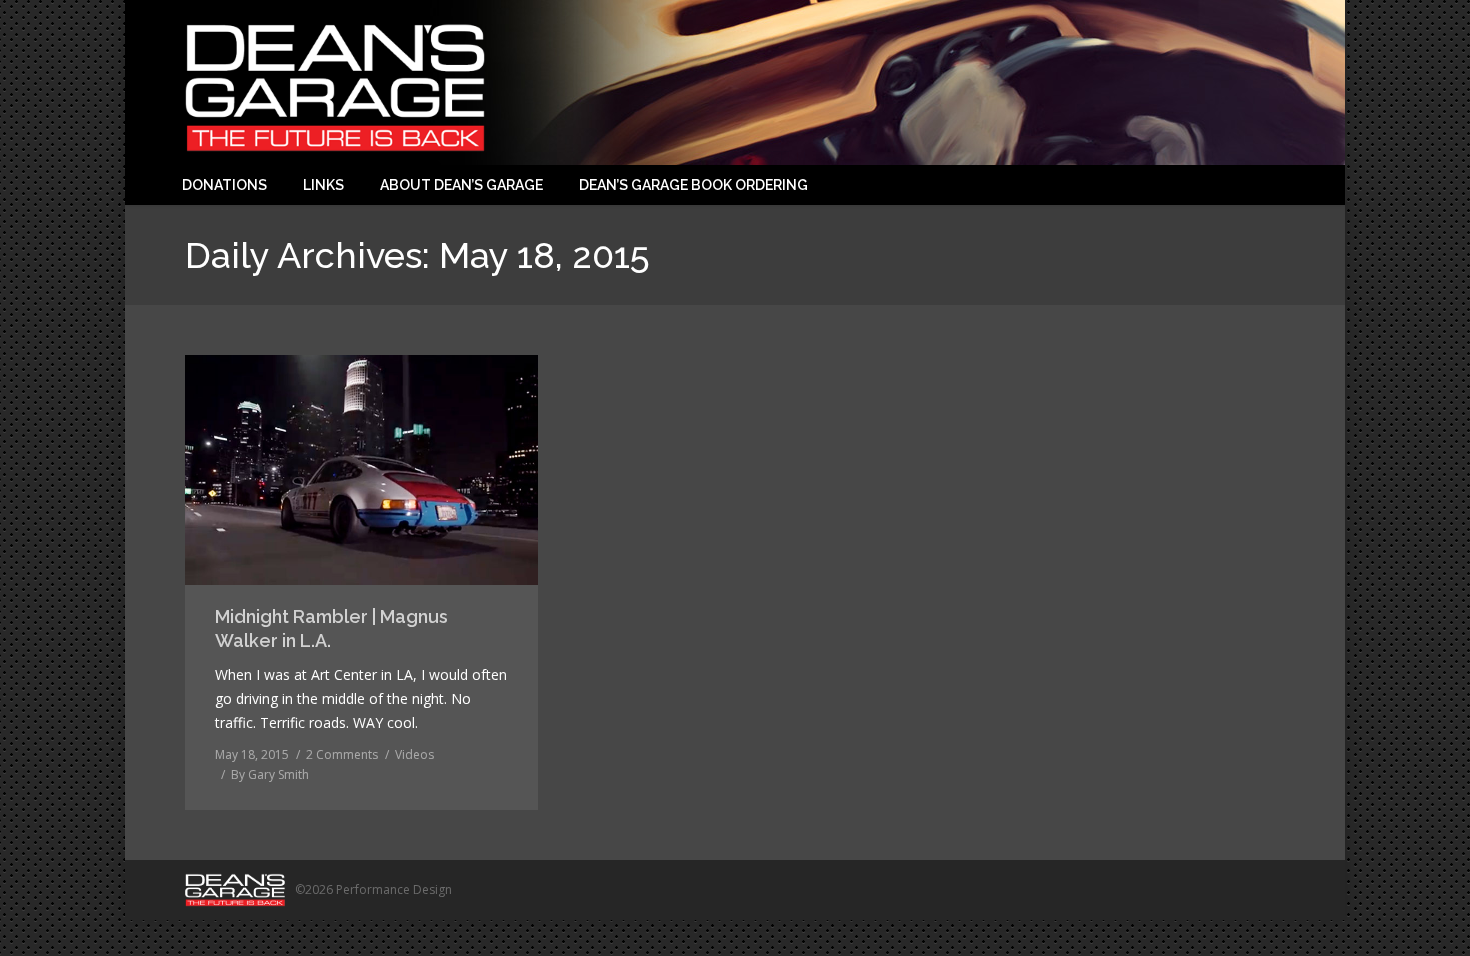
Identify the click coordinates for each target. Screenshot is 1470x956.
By (270, 774)
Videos (414, 754)
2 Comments (342, 754)
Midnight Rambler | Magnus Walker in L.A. (331, 628)
